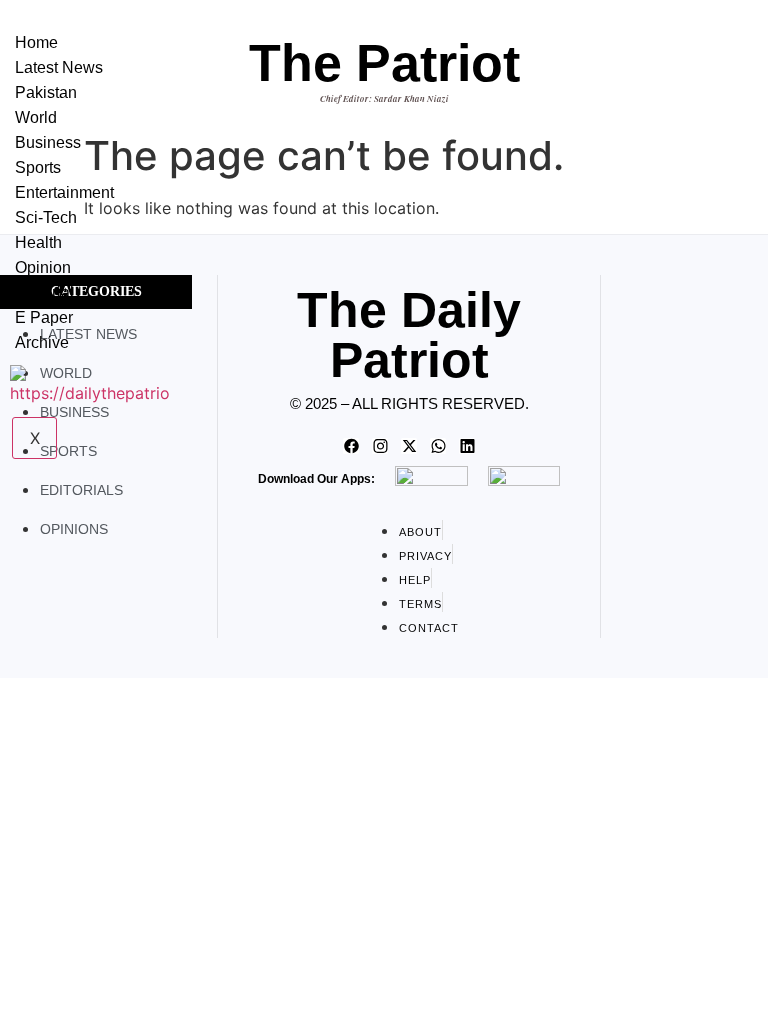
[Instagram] (380, 446)
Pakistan (46, 92)
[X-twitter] (409, 446)
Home (36, 42)
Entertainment (64, 192)
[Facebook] (351, 446)
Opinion (43, 267)
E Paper (44, 317)
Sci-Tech (46, 217)
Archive (42, 342)
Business (48, 142)
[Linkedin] (467, 446)
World (36, 117)
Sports (38, 167)
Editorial (44, 292)
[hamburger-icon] (169, 38)
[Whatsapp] (438, 446)
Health (38, 242)
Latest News (59, 67)
